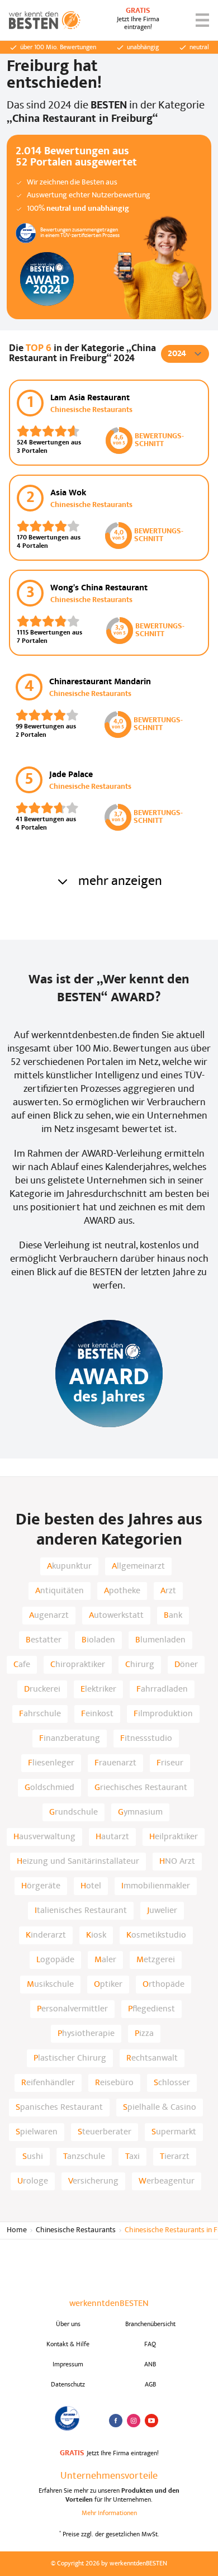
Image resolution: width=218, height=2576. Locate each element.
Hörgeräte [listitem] (41, 1886)
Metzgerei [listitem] (156, 1960)
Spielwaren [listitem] (37, 2132)
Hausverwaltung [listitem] (44, 1837)
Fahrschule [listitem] (40, 1714)
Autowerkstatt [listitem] (116, 1616)
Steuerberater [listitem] (105, 2132)
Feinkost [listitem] (97, 1714)
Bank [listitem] (173, 1616)
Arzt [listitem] (168, 1591)
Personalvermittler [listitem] (72, 2009)
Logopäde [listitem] (55, 1960)
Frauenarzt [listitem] (115, 1763)
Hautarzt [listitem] (112, 1837)
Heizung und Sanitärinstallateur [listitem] (78, 1862)
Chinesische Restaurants (76, 2230)
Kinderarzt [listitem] (46, 1935)
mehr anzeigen (120, 882)
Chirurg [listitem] (140, 1665)
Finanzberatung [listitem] (70, 1739)
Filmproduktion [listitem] (163, 1714)
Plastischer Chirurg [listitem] (70, 2058)
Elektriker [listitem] (98, 1689)
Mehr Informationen (109, 2513)
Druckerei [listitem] (42, 1689)
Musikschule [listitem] (50, 1985)
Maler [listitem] (105, 1960)
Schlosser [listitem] (172, 2083)
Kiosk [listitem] (96, 1935)
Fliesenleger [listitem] (51, 1763)
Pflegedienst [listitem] (151, 2009)
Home (17, 2230)
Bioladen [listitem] (98, 1640)
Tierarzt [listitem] (175, 2157)
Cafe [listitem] (22, 1665)
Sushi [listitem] (33, 2157)
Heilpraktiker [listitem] (174, 1837)
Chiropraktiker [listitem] (78, 1665)
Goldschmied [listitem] (49, 1788)
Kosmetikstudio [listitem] (156, 1935)
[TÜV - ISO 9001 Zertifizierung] (68, 2418)
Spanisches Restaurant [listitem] (59, 2108)
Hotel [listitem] (91, 1886)
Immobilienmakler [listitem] (156, 1886)
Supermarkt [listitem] (174, 2132)
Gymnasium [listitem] (140, 1812)
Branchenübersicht (150, 2324)
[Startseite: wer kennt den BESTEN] (45, 20)
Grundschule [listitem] (74, 1812)
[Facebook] (116, 2421)
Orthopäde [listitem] (163, 1985)
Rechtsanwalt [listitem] (152, 2058)
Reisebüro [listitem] (114, 2083)
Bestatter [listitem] (44, 1640)
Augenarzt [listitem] (49, 1616)
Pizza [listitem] (144, 2034)
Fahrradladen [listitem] (162, 1689)
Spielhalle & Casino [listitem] (160, 2108)
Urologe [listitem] (33, 2181)
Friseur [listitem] (170, 1763)
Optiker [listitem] (108, 1985)
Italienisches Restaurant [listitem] (81, 1911)
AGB (150, 2385)
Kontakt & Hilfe (68, 2345)
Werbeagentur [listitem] (167, 2181)
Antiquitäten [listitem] (60, 1591)
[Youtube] (151, 2421)
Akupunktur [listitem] (69, 1566)
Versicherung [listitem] (93, 2181)
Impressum (68, 2365)
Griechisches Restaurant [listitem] (141, 1788)
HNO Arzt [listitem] (177, 1862)
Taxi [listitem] (132, 2157)
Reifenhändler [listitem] (48, 2083)
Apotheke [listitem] (122, 1591)
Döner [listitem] (186, 1665)
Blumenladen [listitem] (160, 1640)
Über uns (68, 2324)
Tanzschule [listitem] (84, 2157)
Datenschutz (68, 2385)
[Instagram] (134, 2421)
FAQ (150, 2345)
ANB (150, 2365)
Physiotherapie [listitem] (86, 2034)
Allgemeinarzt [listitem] (138, 1566)
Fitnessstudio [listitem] (146, 1739)
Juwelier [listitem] (162, 1911)
